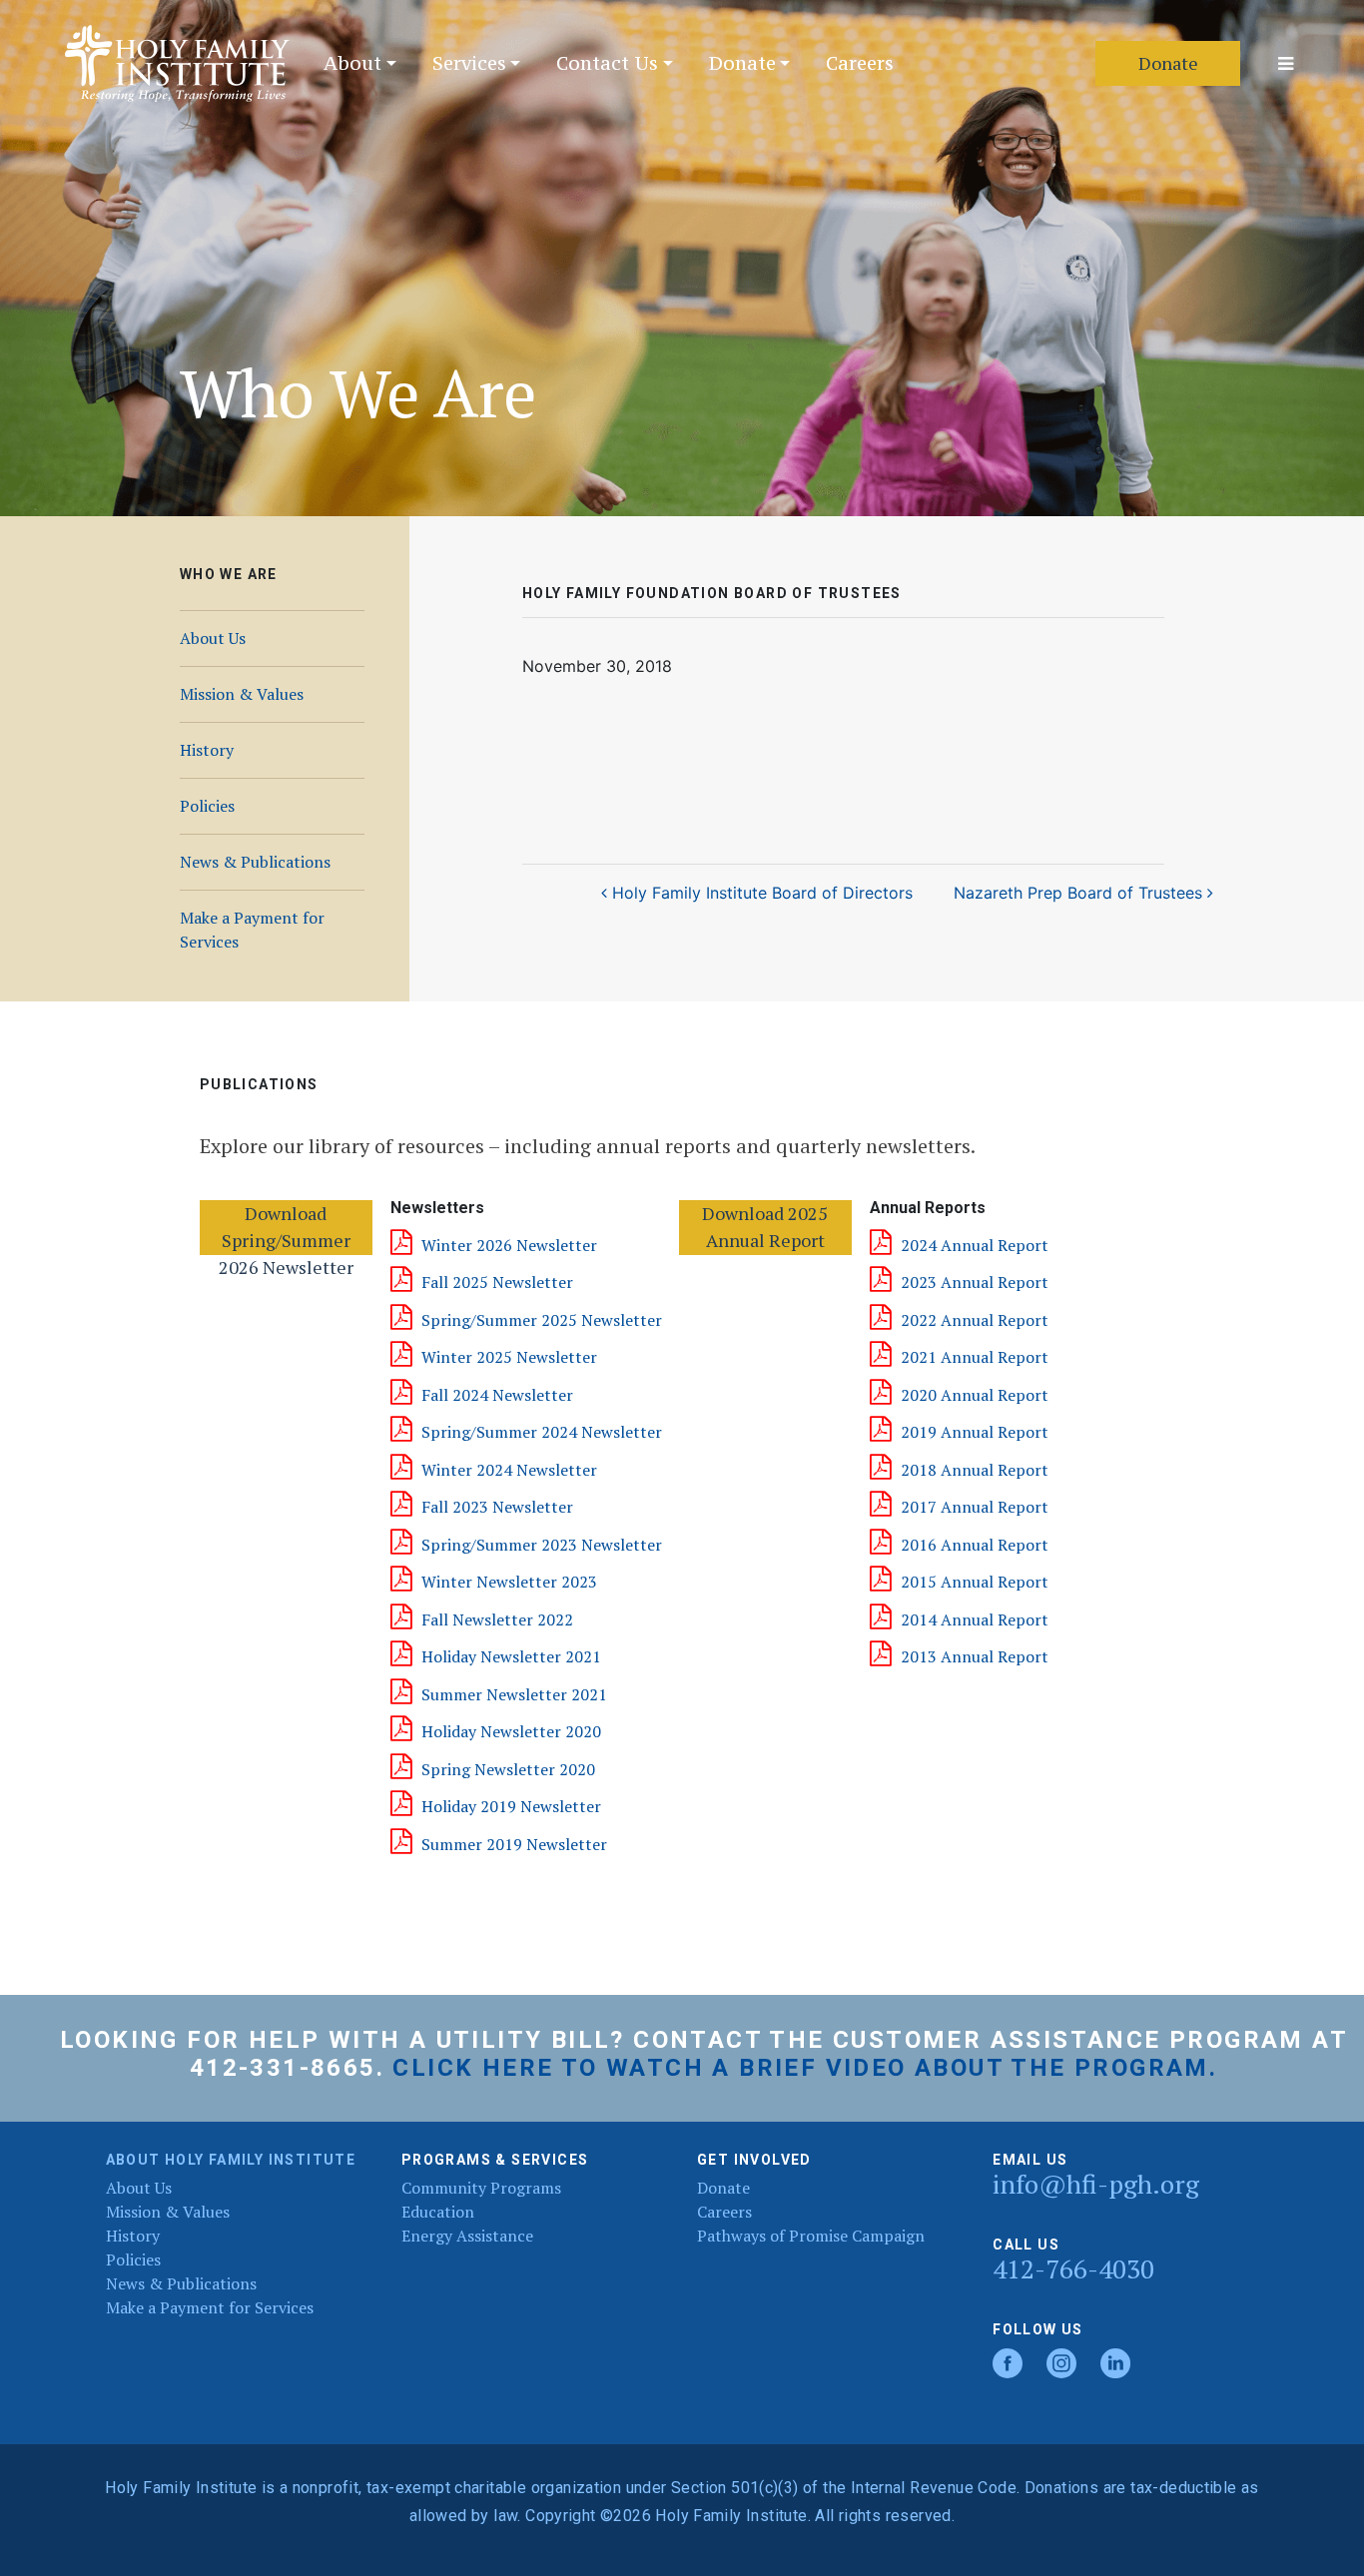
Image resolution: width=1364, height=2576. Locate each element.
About (352, 63)
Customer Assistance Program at (1090, 2040)
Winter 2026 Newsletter (509, 1245)
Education (438, 2212)
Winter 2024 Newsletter (509, 1470)
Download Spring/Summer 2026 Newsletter (286, 1228)
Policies (207, 806)
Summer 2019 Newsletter (514, 1844)
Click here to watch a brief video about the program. (805, 2068)
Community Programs (481, 2188)
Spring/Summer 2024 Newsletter (542, 1432)
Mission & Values (242, 694)
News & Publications (255, 862)
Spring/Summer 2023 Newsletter (542, 1545)
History (207, 750)
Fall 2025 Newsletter (497, 1282)
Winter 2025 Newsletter (509, 1357)
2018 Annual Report (975, 1470)
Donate (742, 63)
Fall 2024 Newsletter (497, 1395)
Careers (860, 63)
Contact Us (607, 63)
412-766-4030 (1073, 2269)
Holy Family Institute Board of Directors (760, 893)
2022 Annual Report (975, 1320)
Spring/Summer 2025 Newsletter (542, 1320)
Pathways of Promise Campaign (811, 2236)
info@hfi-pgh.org (1096, 2184)
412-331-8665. (287, 2068)
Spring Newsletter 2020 (508, 1769)
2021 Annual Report (975, 1357)
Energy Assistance (467, 2236)
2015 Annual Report (975, 1582)
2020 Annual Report (975, 1395)
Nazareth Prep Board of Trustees (1080, 893)
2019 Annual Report (975, 1432)
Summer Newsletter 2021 (514, 1694)
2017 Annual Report (975, 1507)
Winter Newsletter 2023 (509, 1582)
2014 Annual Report (975, 1619)
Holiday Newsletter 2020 (511, 1731)
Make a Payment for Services (252, 930)
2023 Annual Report (975, 1282)
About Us (213, 638)
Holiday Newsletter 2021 (511, 1656)
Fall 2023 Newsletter (497, 1507)
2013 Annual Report (975, 1656)
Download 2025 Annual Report (765, 1227)
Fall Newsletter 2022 (497, 1619)
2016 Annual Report (975, 1545)
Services (469, 63)
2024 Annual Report (975, 1245)
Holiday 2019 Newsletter (511, 1806)
